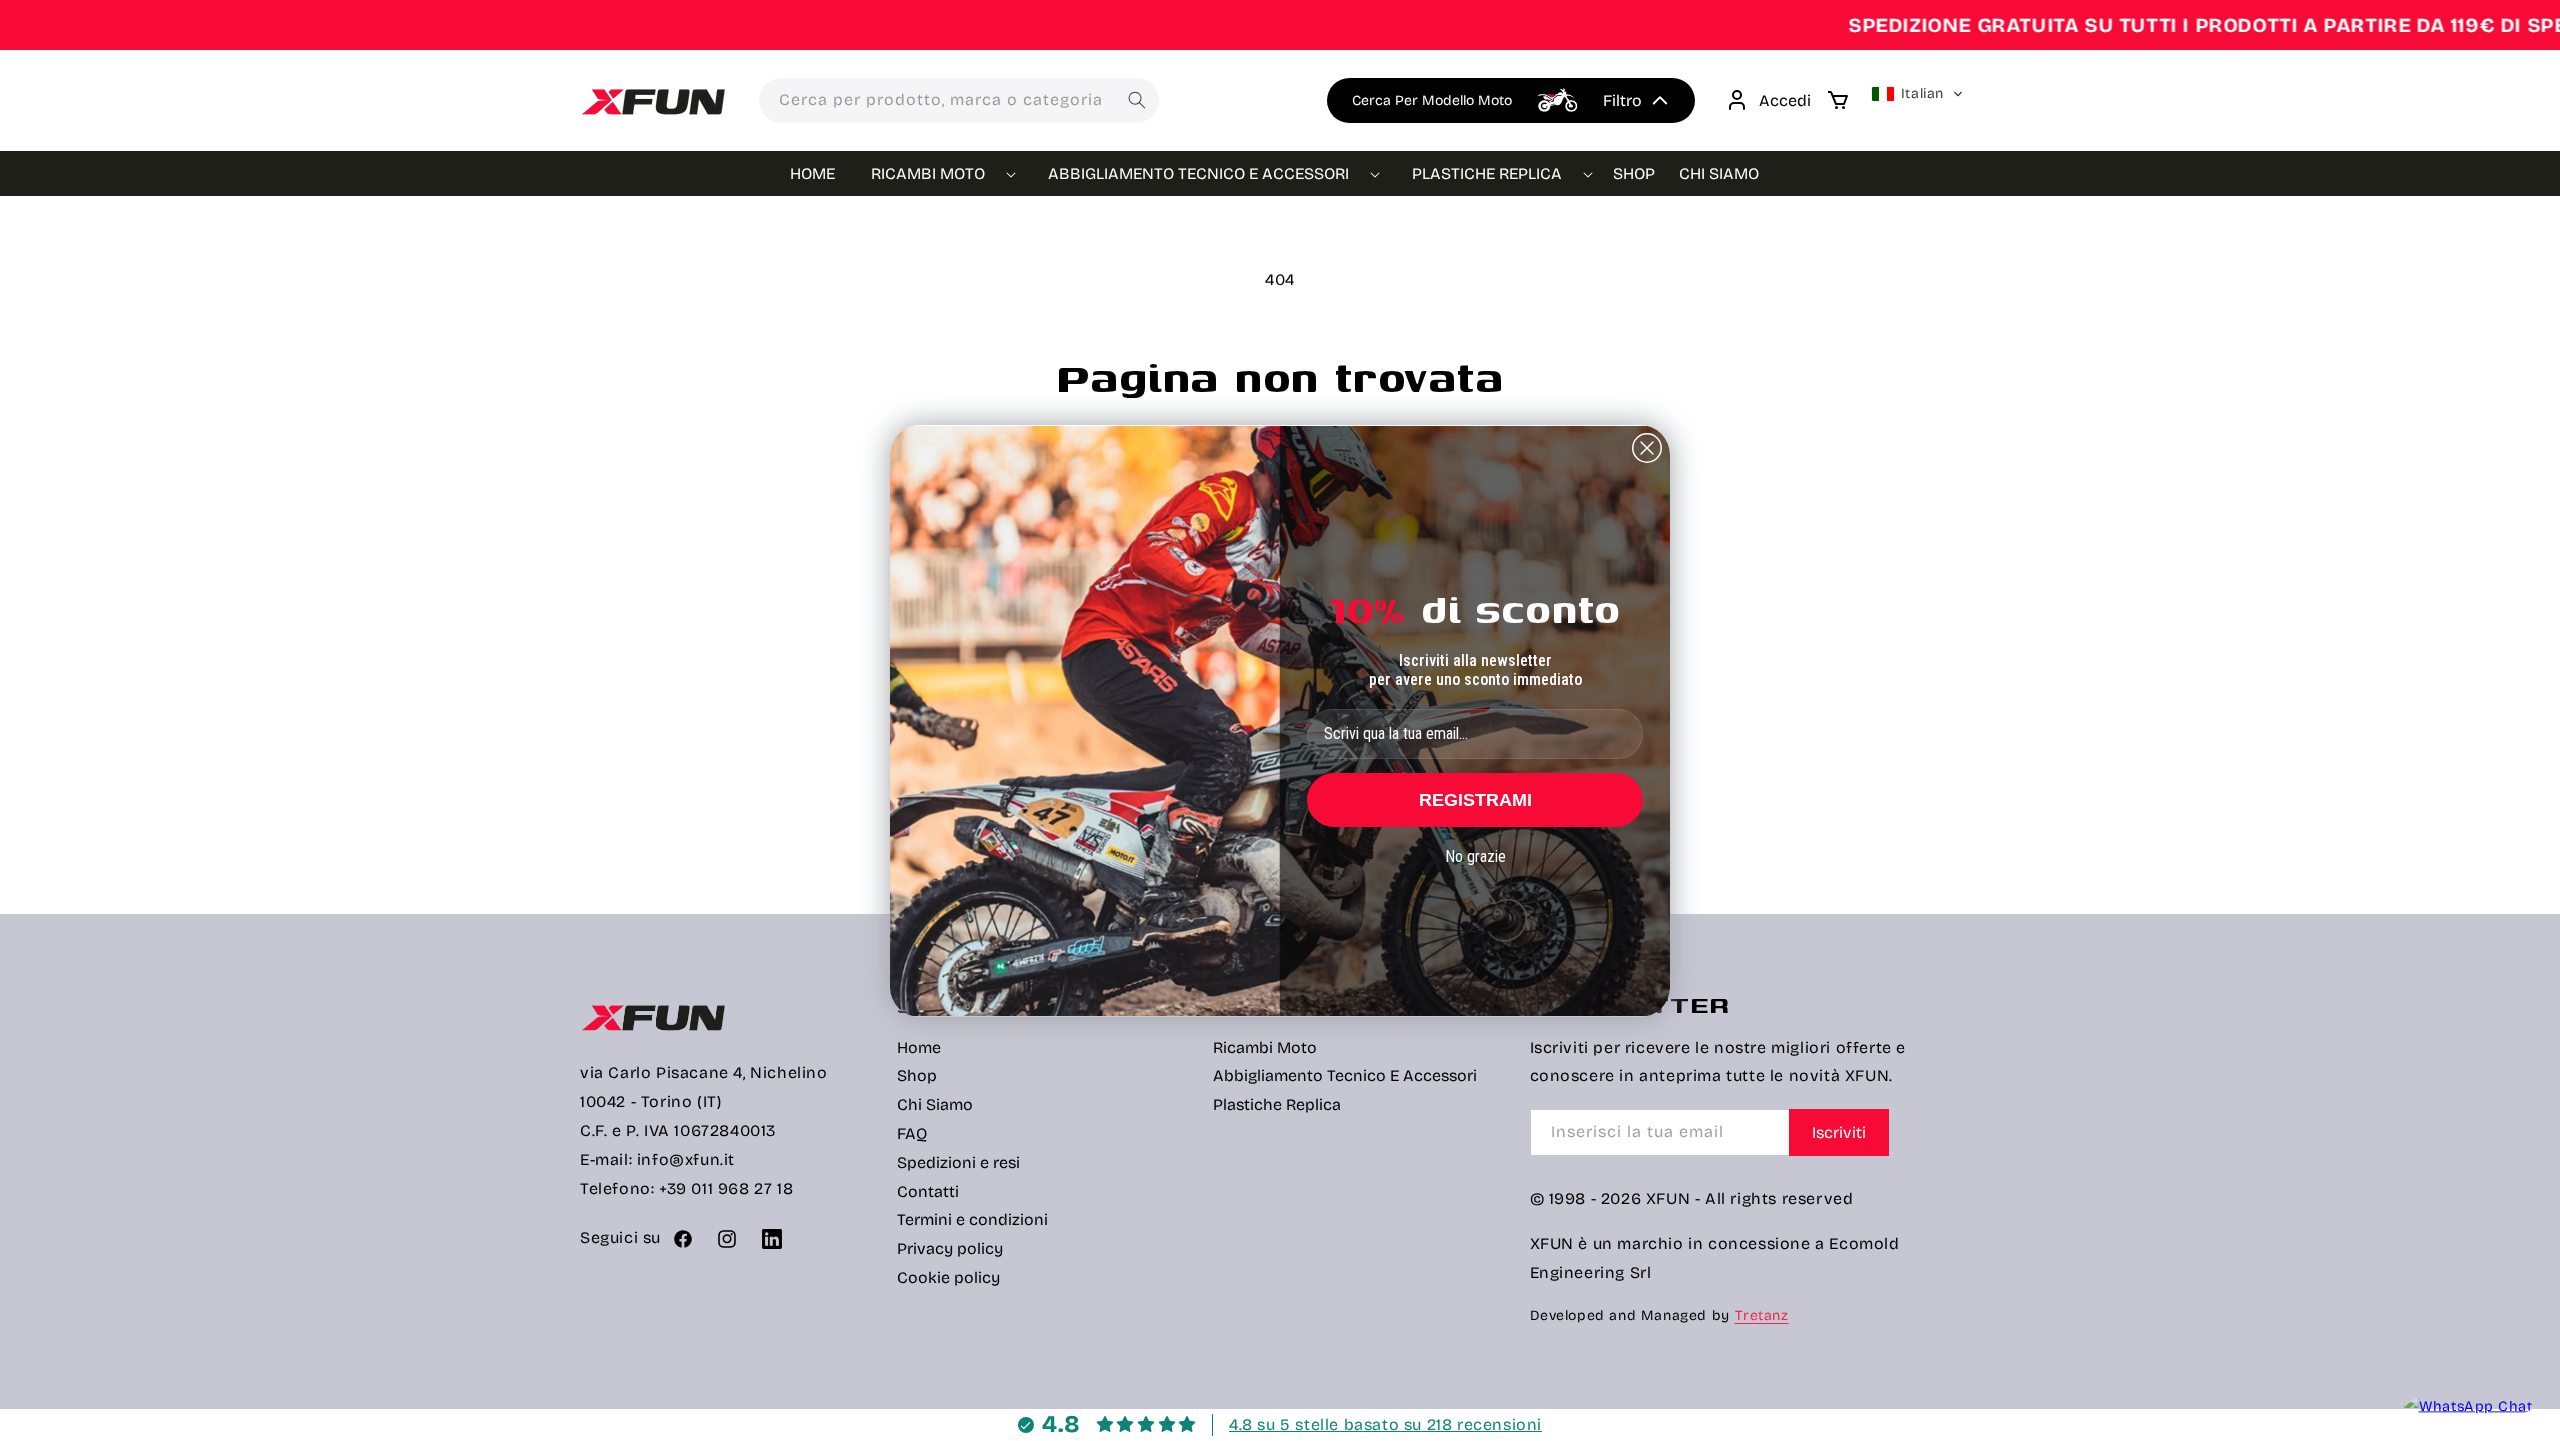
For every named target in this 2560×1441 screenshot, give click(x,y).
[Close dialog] (1647, 448)
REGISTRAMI (1475, 800)
